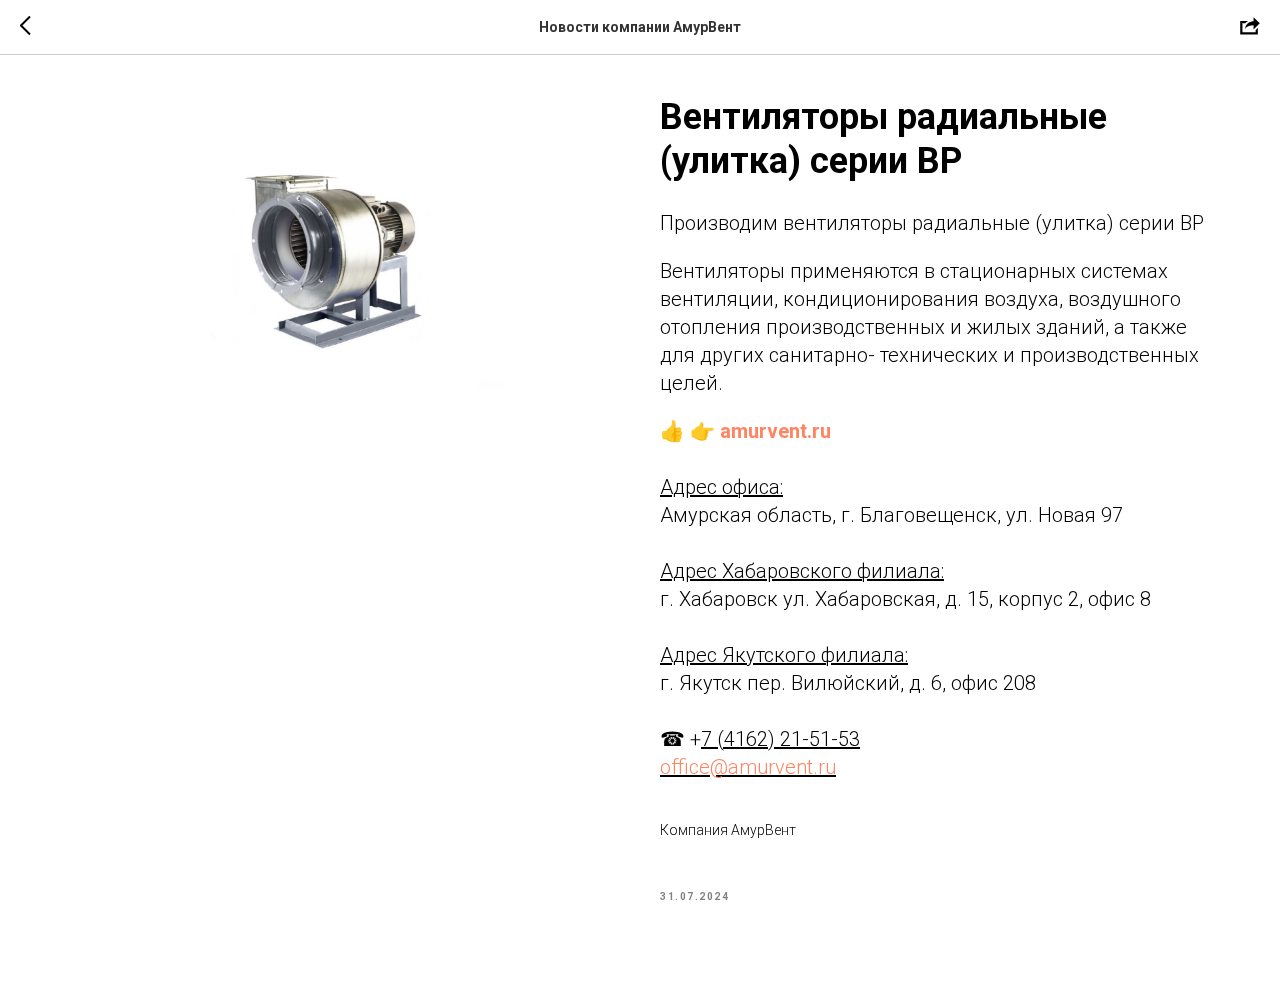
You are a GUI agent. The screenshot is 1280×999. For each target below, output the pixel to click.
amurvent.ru (775, 431)
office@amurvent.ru (748, 767)
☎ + (680, 739)
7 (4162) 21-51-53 (780, 739)
